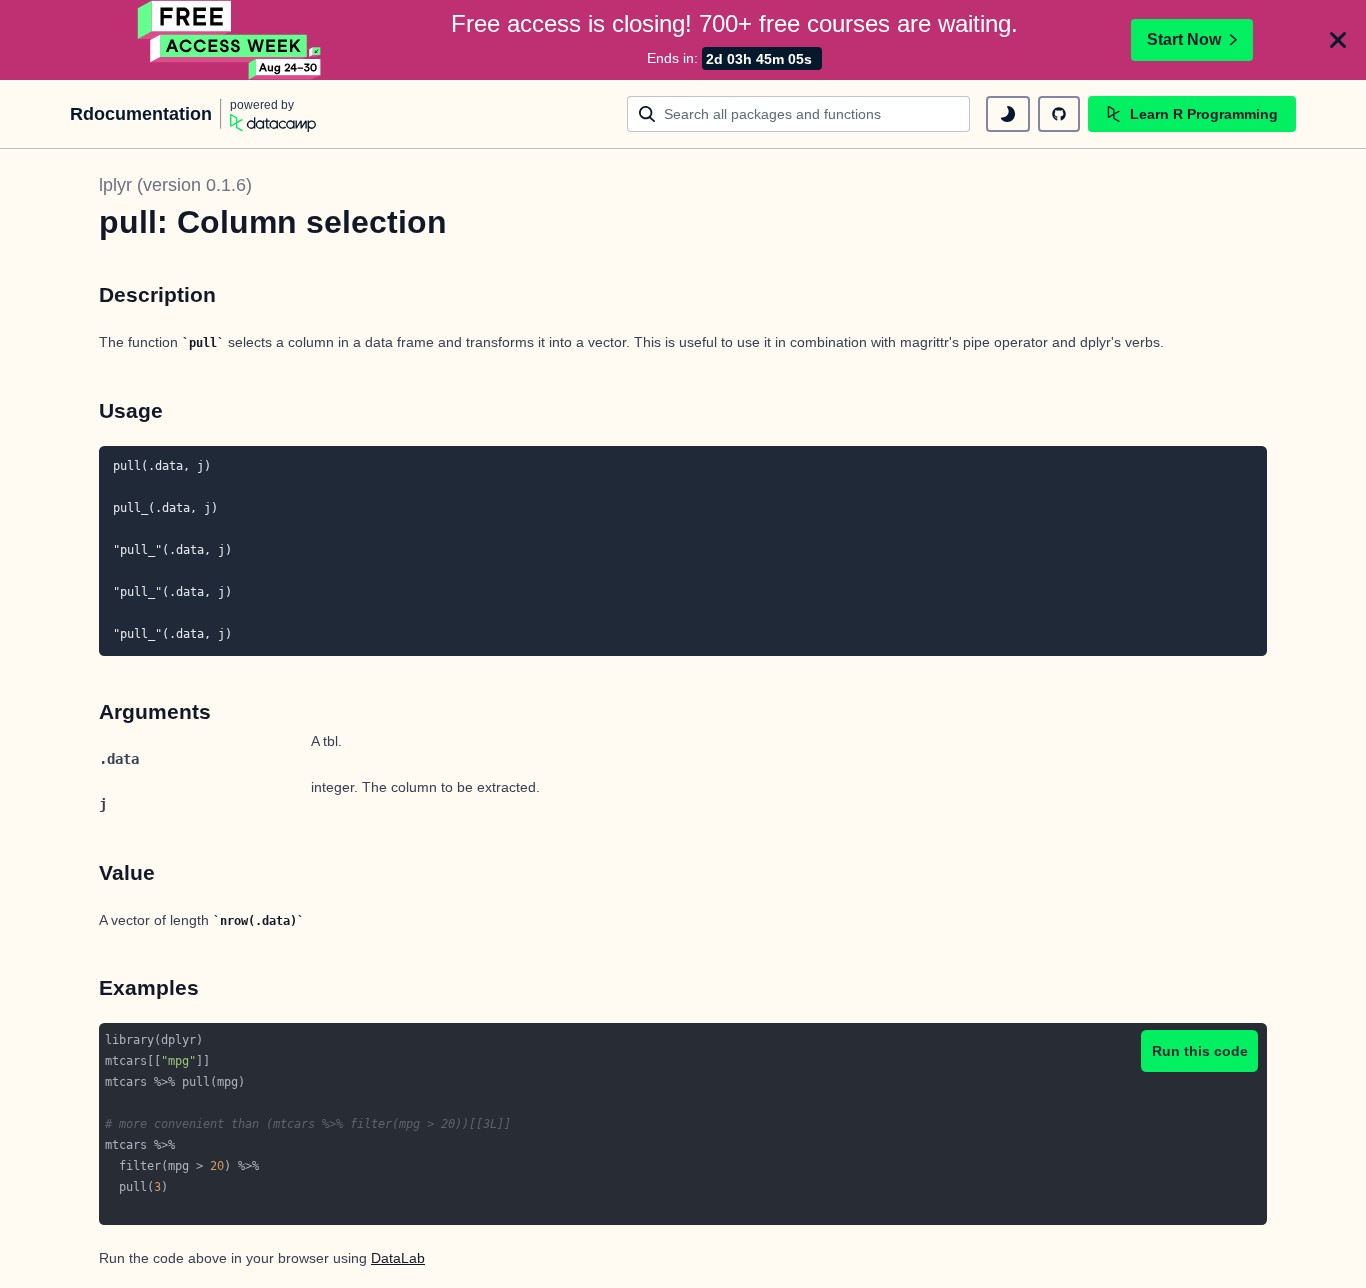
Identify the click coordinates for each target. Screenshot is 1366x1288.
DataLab (398, 1258)
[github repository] (1059, 114)
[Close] (1338, 40)
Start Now (1184, 39)
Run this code (1200, 1051)
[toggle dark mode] (1008, 114)
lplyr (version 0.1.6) (175, 185)
